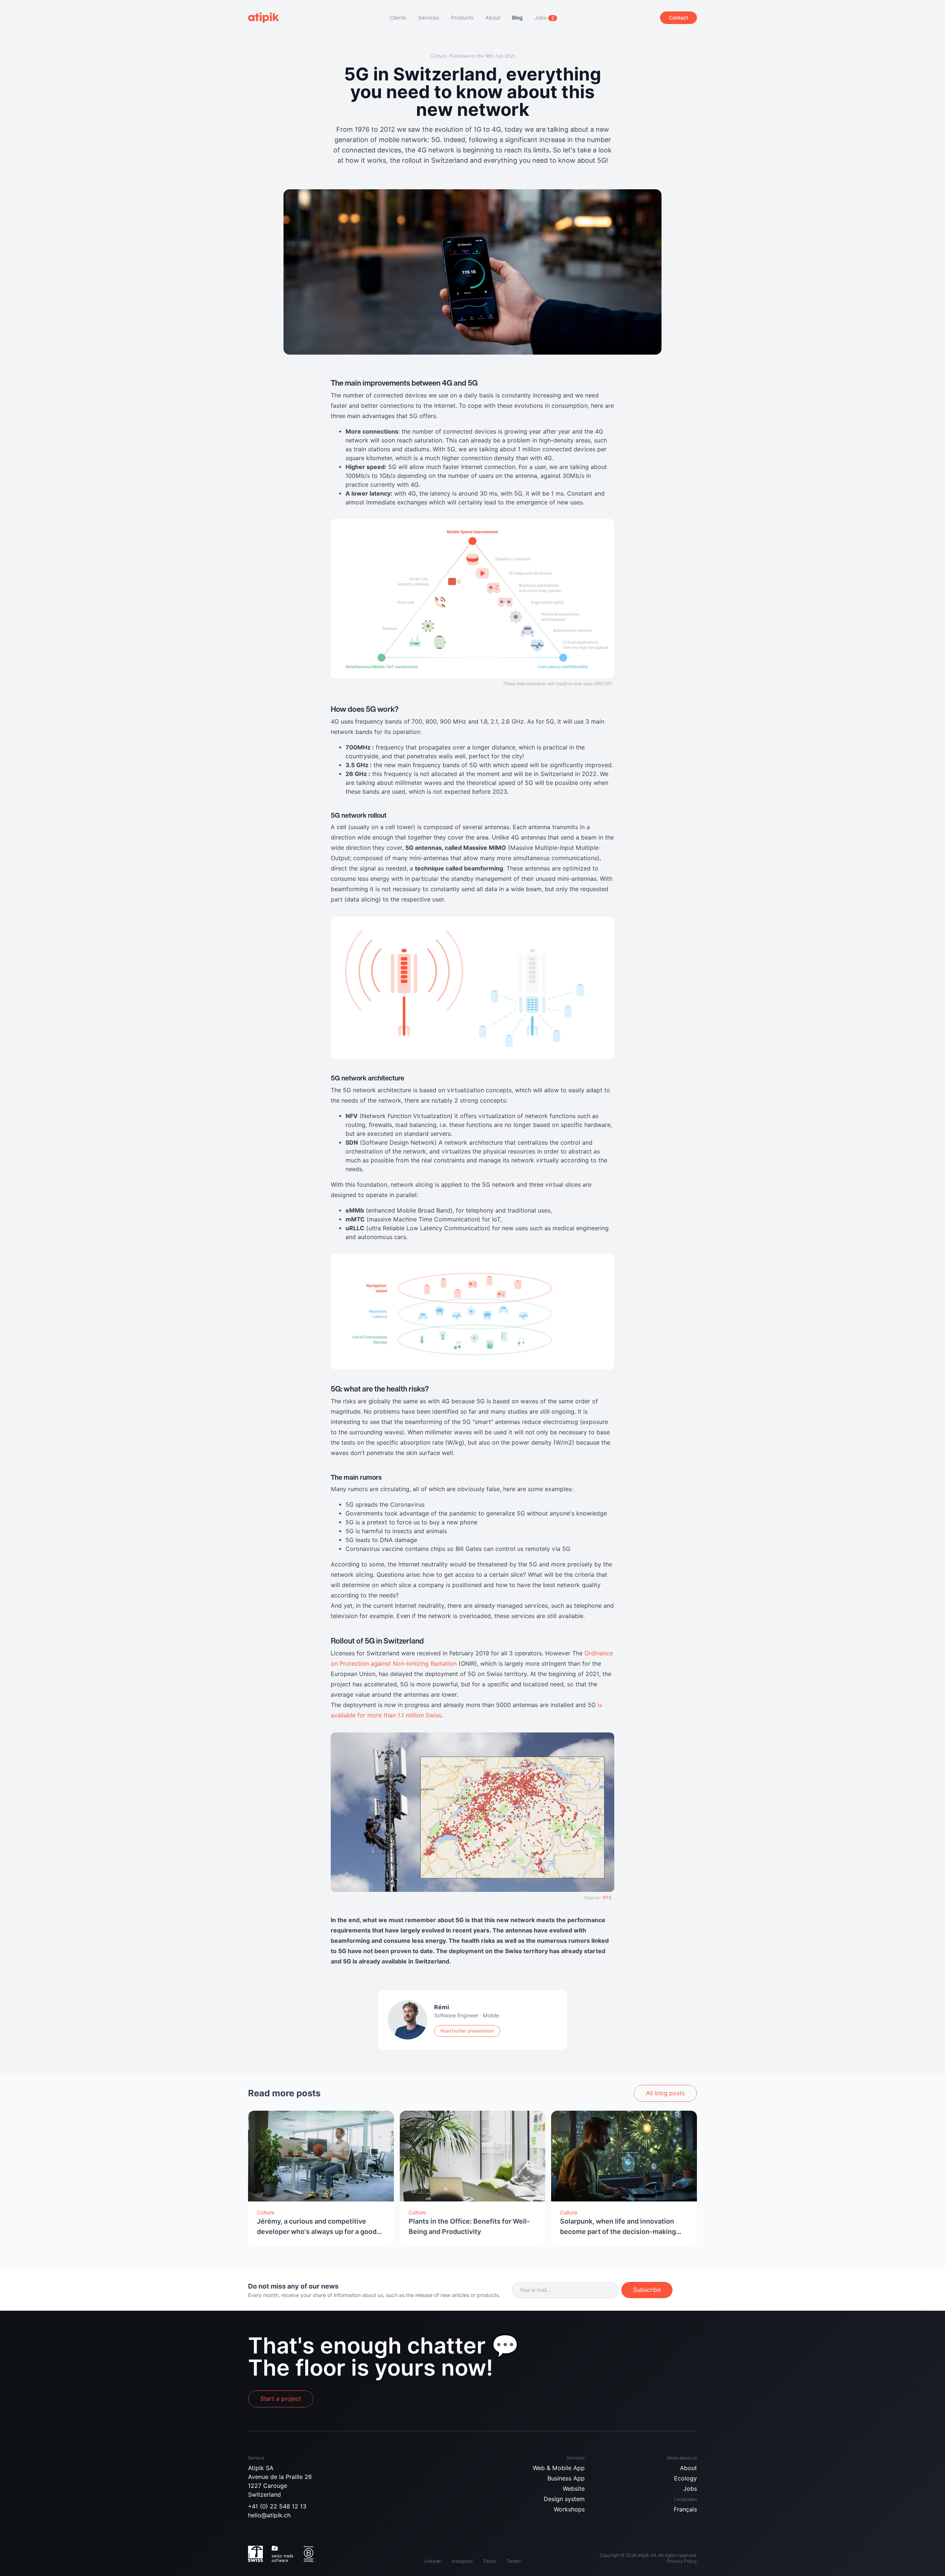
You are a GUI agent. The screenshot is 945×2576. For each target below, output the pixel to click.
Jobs (690, 2489)
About (688, 2468)
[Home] (267, 18)
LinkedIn (433, 2561)
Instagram (462, 2561)
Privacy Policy (682, 2561)
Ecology (685, 2478)
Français (685, 2509)
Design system (564, 2499)
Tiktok (489, 2561)
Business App (566, 2478)
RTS (607, 1898)
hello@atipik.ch (269, 2515)
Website (574, 2489)
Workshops (569, 2509)
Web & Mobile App (559, 2468)
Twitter (514, 2561)
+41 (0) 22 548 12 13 (277, 2506)
